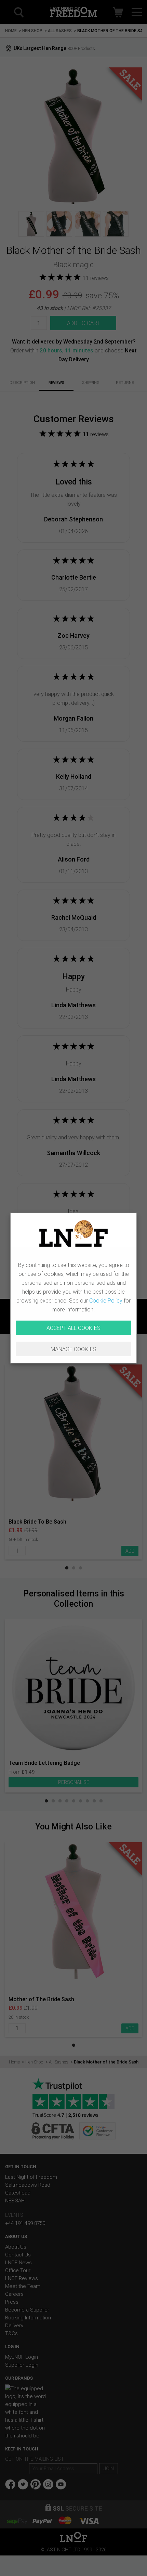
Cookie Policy (106, 1300)
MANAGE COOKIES (73, 1349)
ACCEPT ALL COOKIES (73, 1328)
